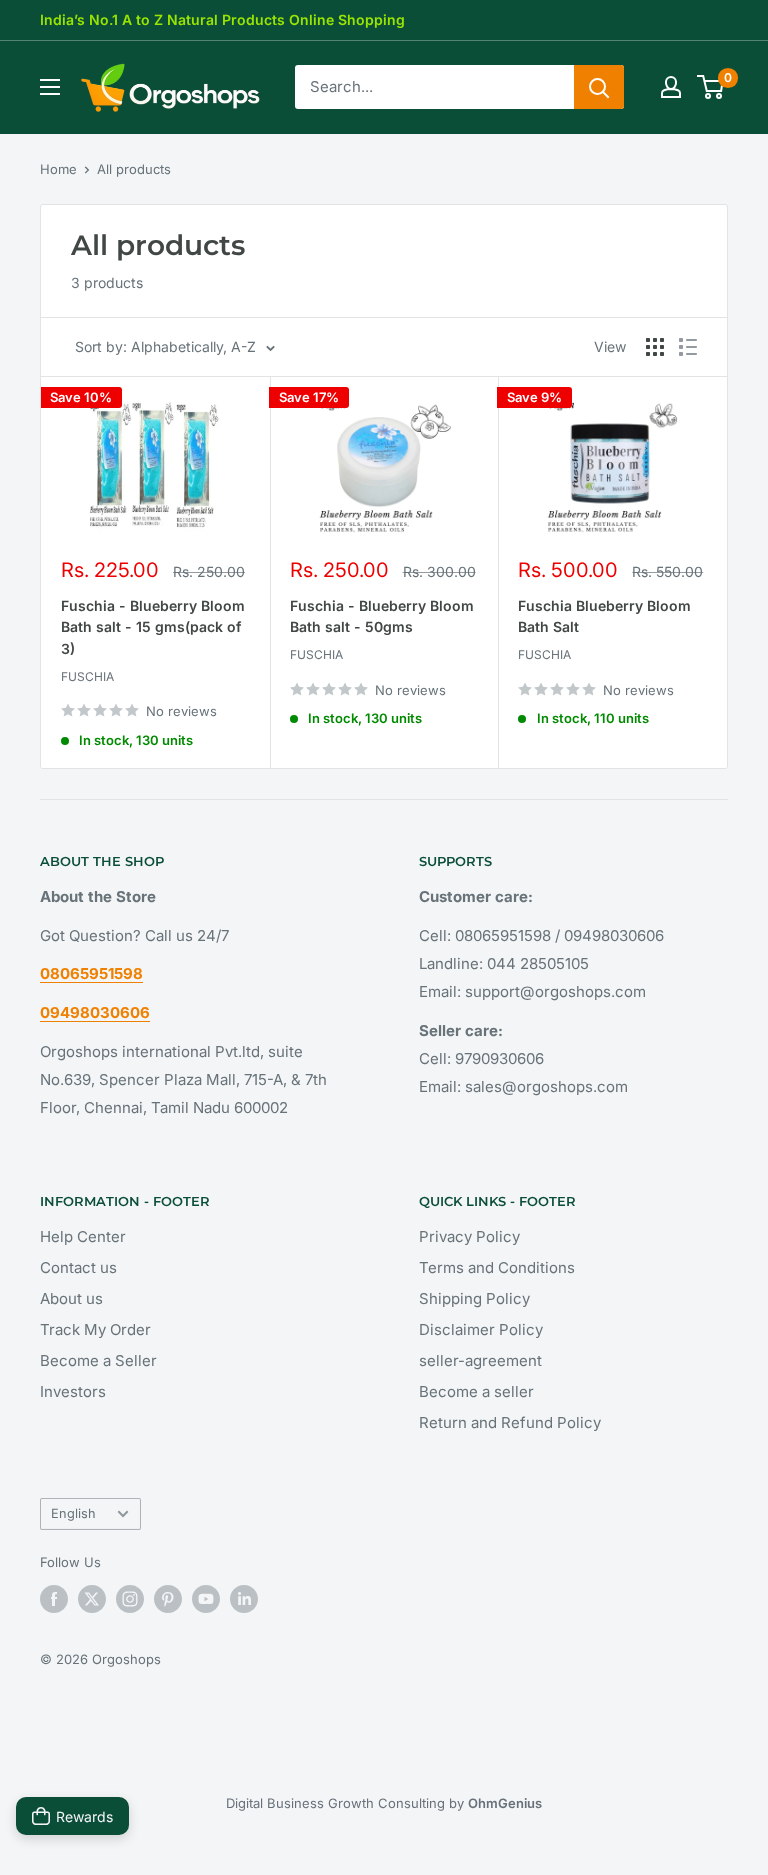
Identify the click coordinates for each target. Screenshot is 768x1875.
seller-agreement (480, 1360)
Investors (73, 1391)
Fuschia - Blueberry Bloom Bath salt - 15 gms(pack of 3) (153, 627)
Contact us (78, 1267)
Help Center (83, 1236)
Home (58, 169)
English (73, 1513)
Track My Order (95, 1329)
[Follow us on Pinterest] (168, 1599)
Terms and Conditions (497, 1267)
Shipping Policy (474, 1298)
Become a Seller (98, 1360)
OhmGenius (505, 1803)
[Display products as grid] (655, 347)
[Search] (599, 87)
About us (71, 1298)
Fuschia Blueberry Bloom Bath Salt (604, 616)
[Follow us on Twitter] (92, 1599)
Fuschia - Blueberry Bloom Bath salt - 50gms (382, 616)
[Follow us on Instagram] (130, 1599)
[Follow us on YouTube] (206, 1599)
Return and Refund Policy (510, 1422)
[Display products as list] (688, 347)
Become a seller (476, 1391)
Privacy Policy (469, 1236)
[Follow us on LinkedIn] (244, 1599)
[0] (711, 87)
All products (134, 169)
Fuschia (87, 676)
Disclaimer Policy (481, 1329)
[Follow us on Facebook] (54, 1599)
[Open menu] (50, 87)
